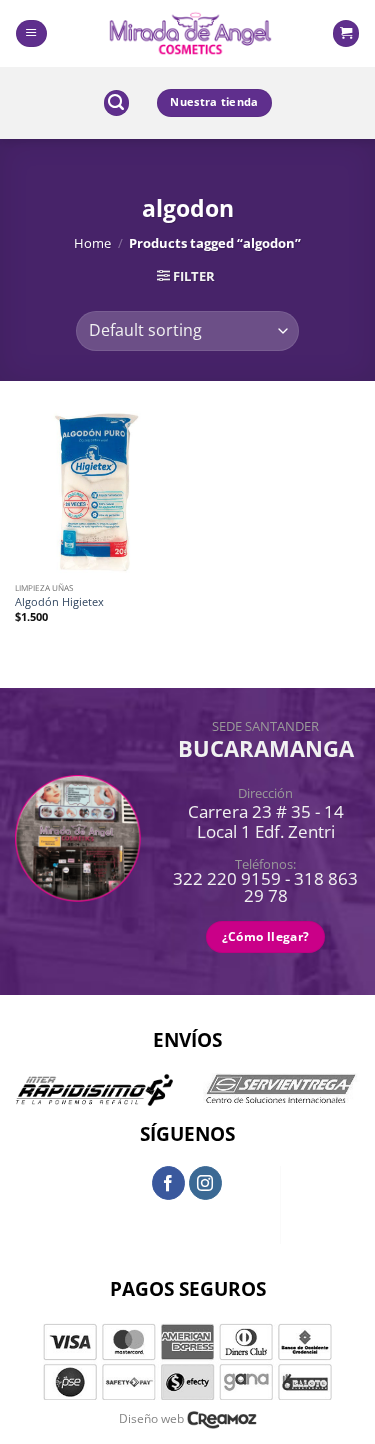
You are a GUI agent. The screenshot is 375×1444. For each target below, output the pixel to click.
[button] (31, 33)
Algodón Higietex (59, 602)
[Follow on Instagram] (206, 1183)
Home (92, 243)
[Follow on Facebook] (169, 1183)
